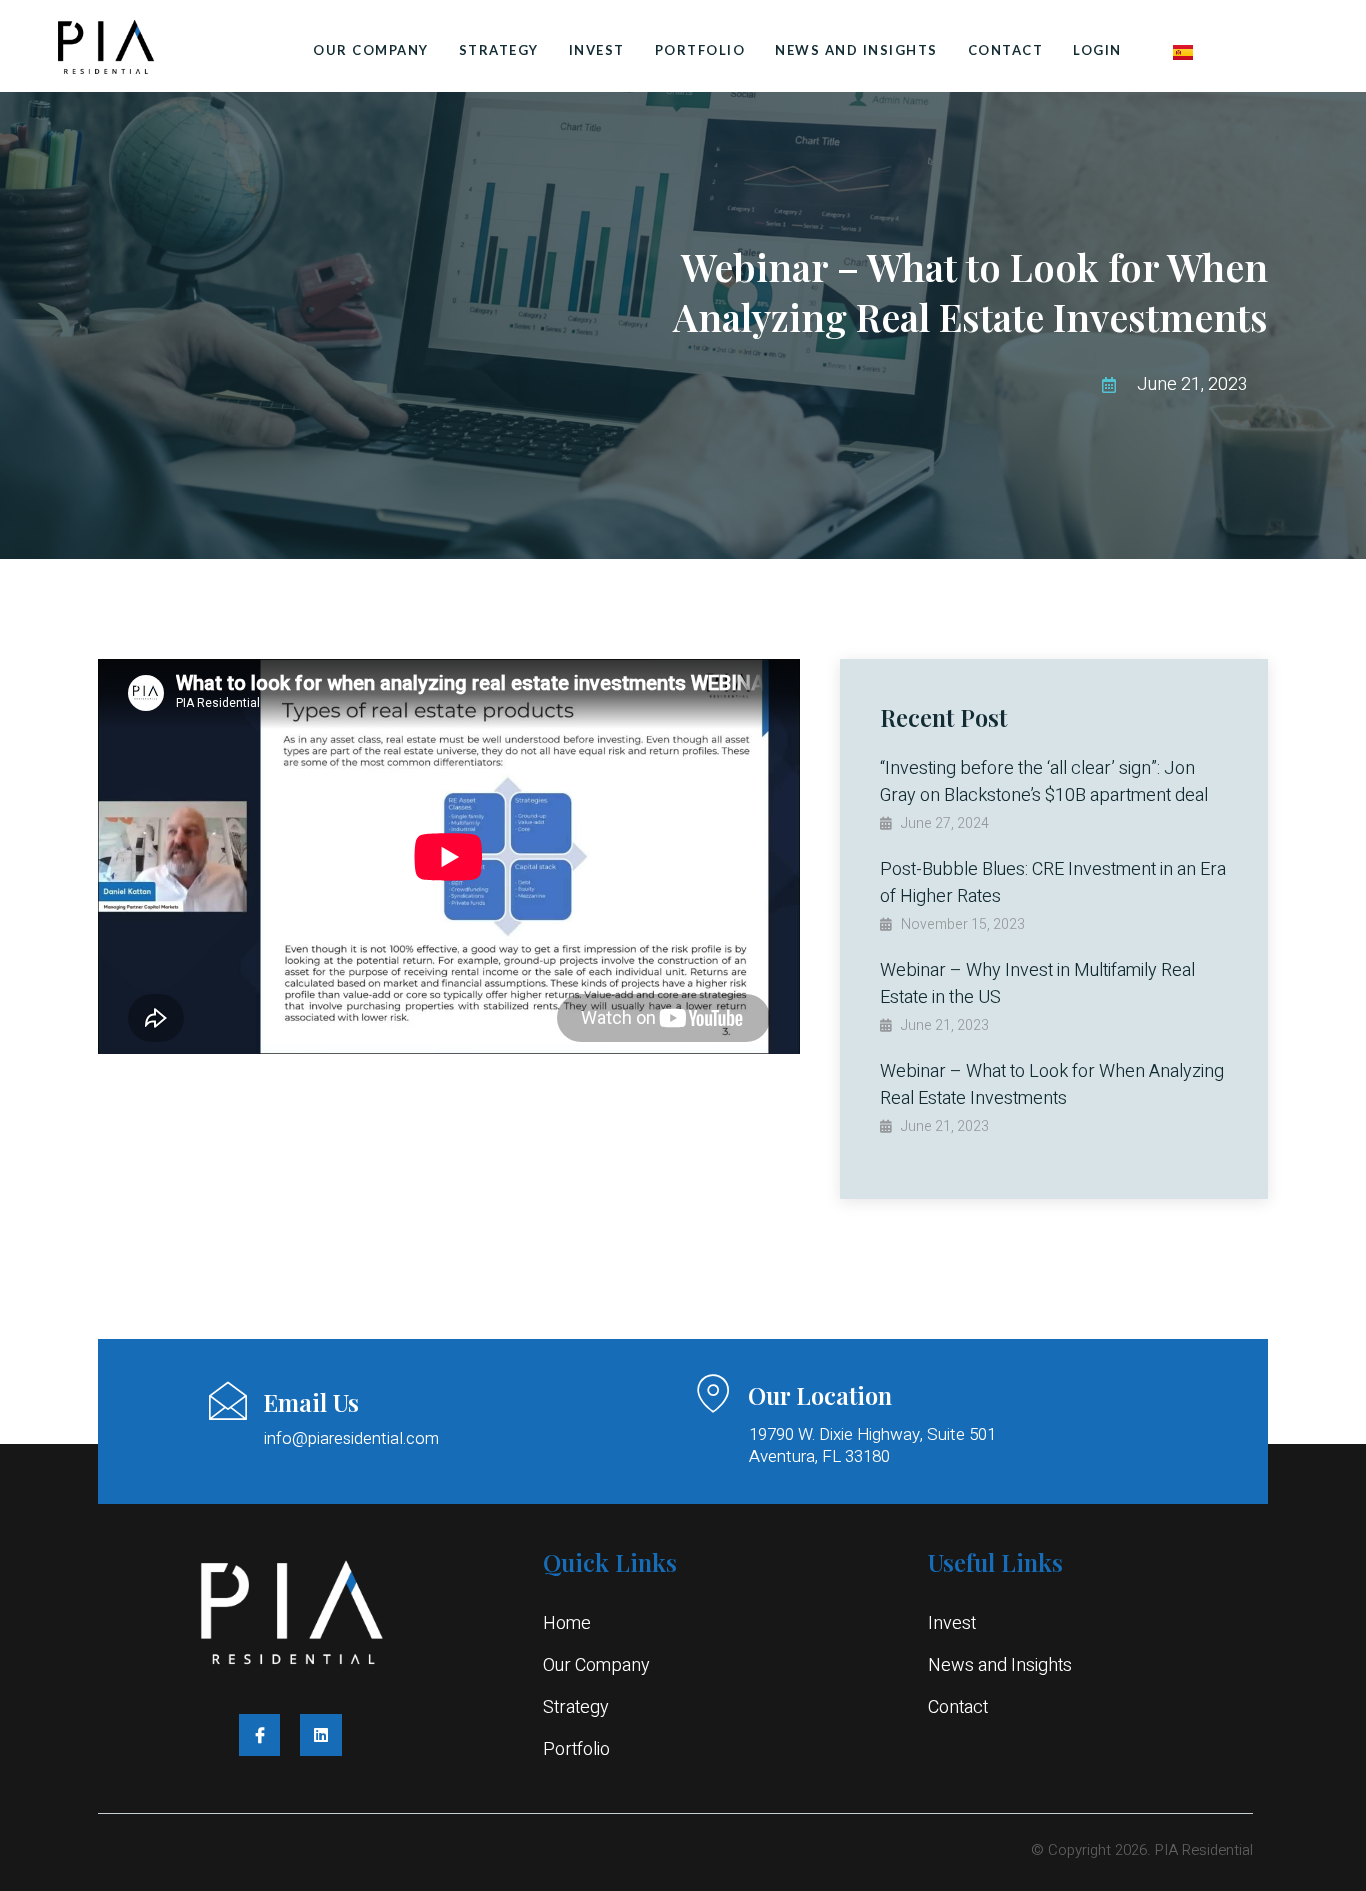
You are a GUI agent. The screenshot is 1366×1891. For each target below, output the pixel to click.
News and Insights (856, 50)
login (1097, 50)
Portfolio (700, 50)
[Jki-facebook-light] (260, 1735)
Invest (597, 50)
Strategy (499, 50)
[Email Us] (228, 1401)
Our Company (371, 50)
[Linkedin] (321, 1735)
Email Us (311, 1402)
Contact (1006, 50)
